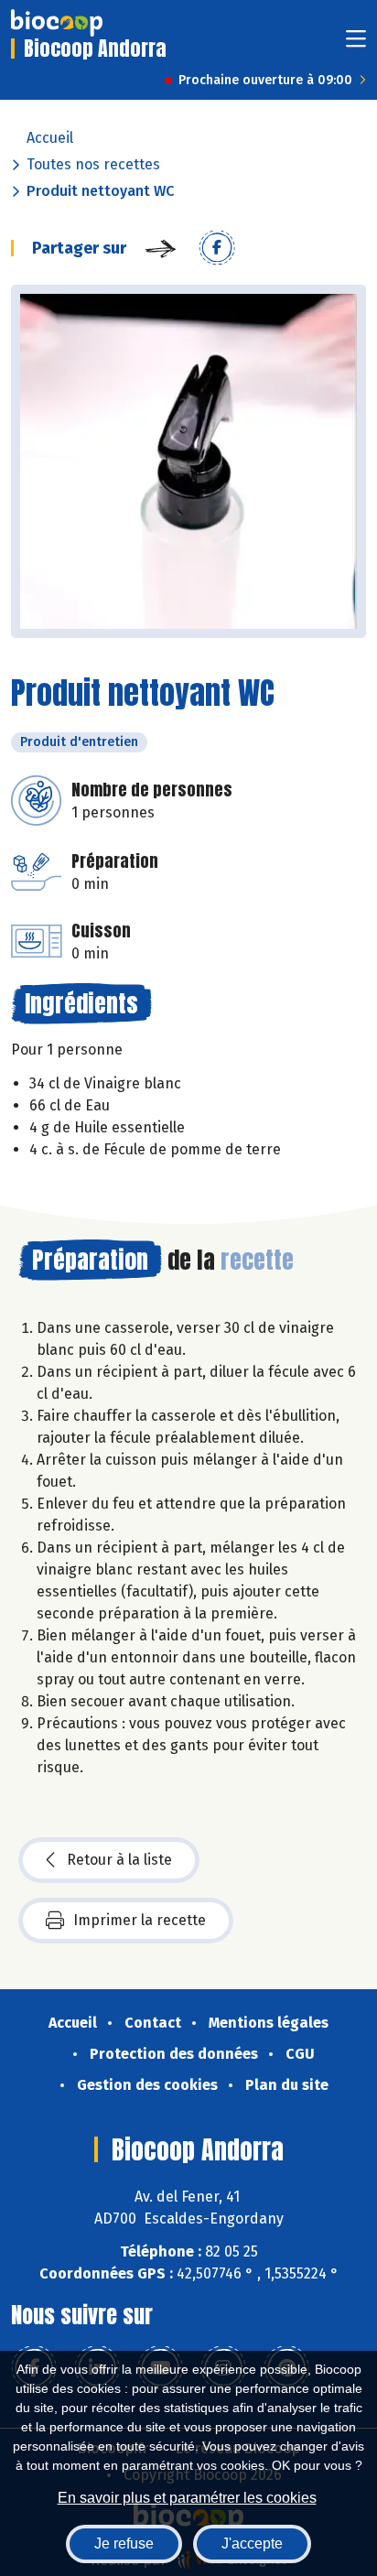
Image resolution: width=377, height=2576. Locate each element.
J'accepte (252, 2544)
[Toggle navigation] (356, 44)
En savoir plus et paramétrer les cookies (187, 2498)
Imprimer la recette (140, 1920)
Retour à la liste (119, 1860)
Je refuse (124, 2544)
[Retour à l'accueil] (57, 23)
